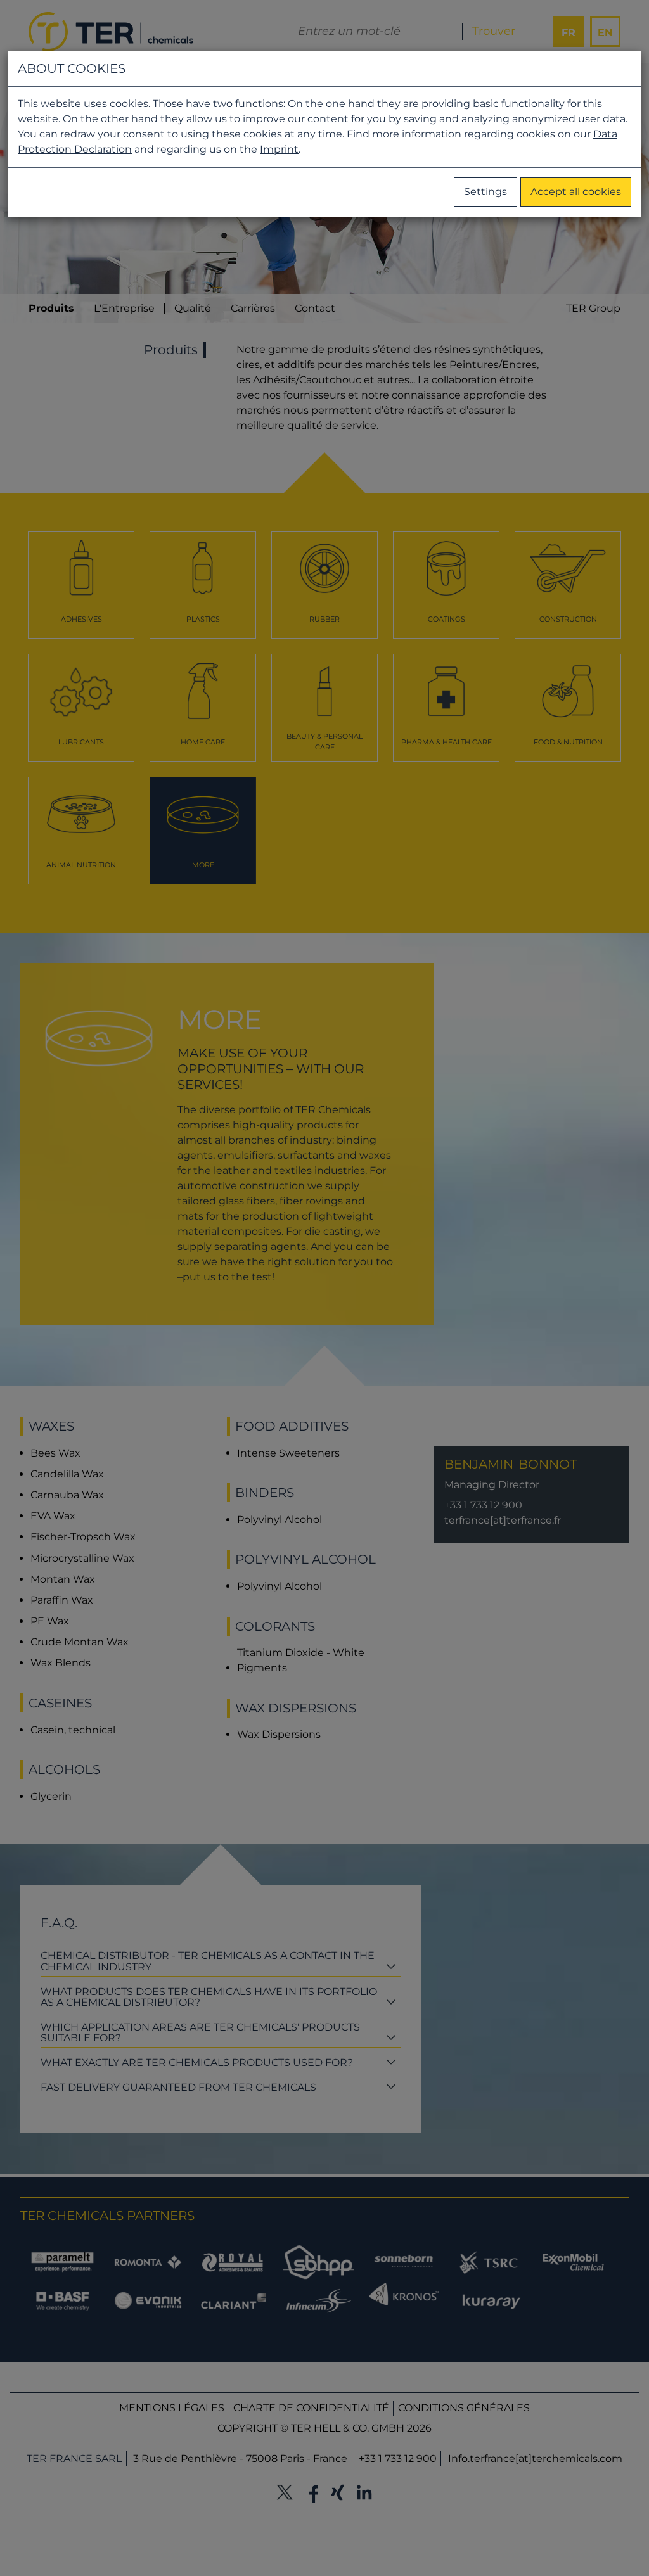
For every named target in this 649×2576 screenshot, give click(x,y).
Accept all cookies (576, 192)
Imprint (279, 149)
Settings (485, 192)
